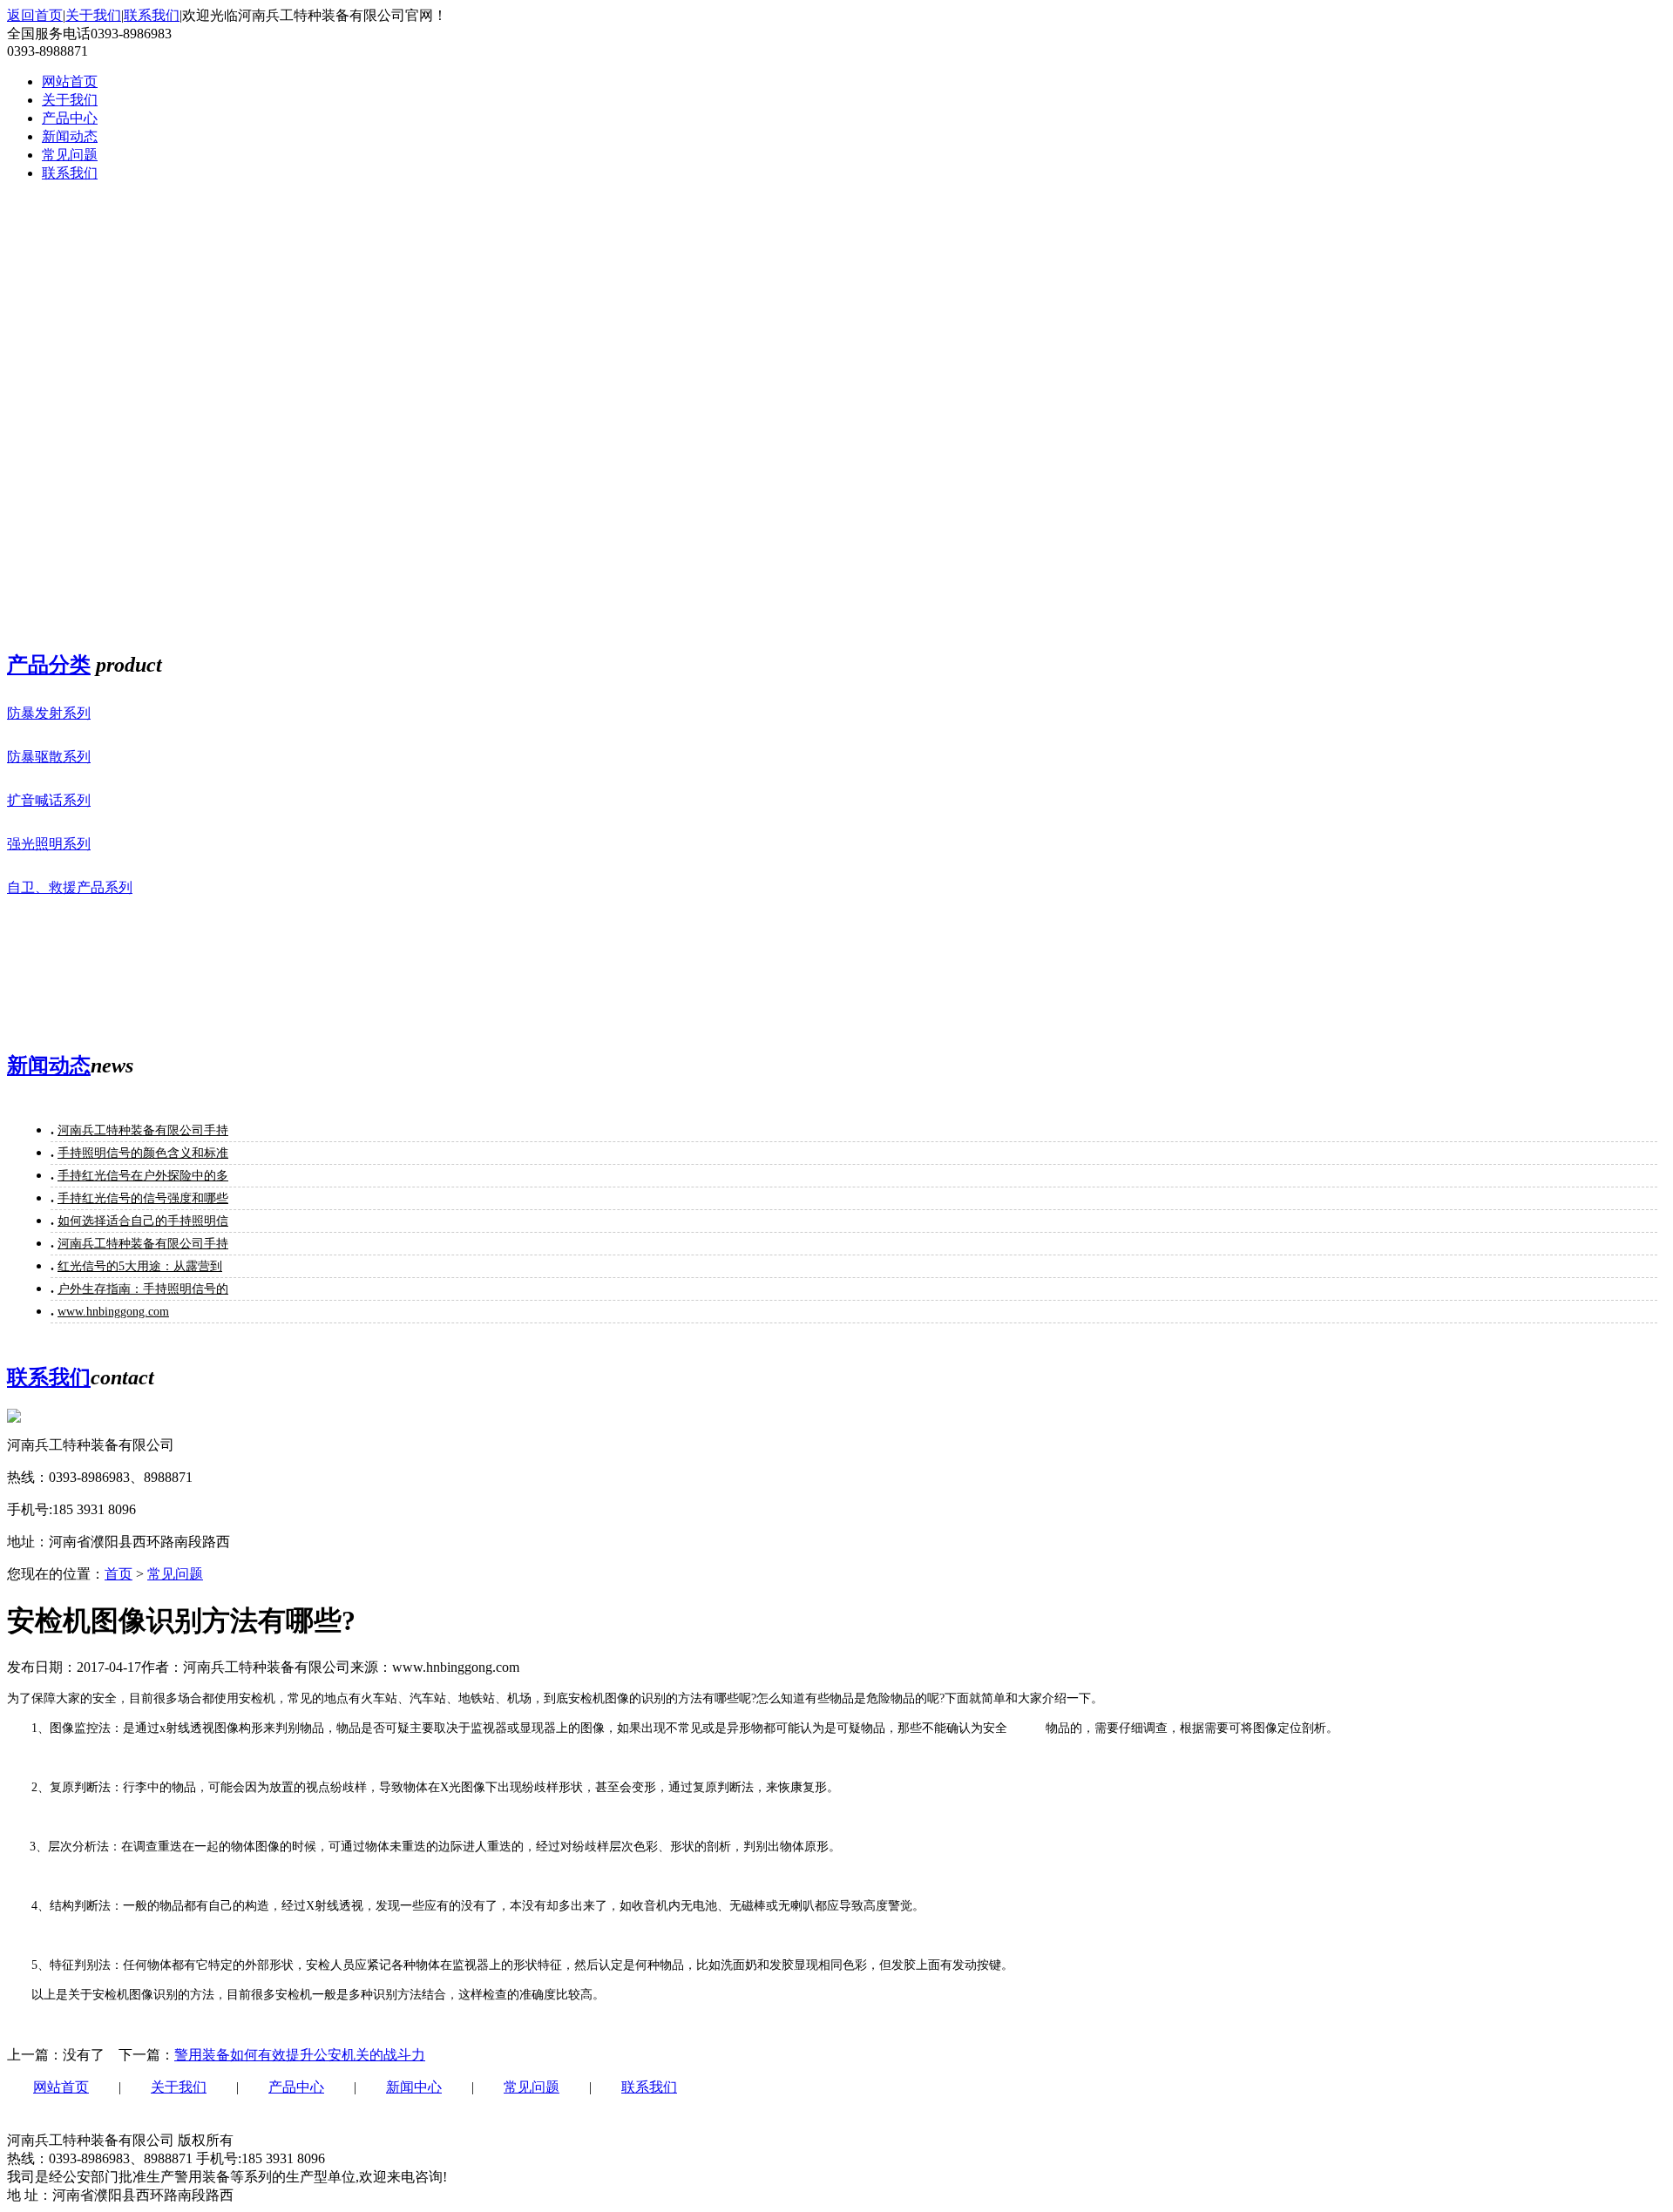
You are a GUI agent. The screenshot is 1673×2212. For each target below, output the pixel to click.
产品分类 (49, 665)
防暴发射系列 (49, 713)
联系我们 (152, 15)
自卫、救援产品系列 (70, 887)
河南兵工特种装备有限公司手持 (143, 1130)
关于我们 (93, 15)
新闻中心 (414, 2087)
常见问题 (175, 1574)
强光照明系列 (49, 844)
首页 (119, 1574)
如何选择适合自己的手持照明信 (143, 1221)
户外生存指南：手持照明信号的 (143, 1289)
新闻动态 (49, 1065)
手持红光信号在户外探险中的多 (143, 1176)
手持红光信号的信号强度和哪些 (143, 1198)
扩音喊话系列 (49, 800)
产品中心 (296, 2087)
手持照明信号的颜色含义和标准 (143, 1153)
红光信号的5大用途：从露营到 (140, 1266)
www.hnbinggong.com (113, 1312)
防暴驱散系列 (49, 757)
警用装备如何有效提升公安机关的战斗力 (300, 2055)
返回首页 (35, 15)
